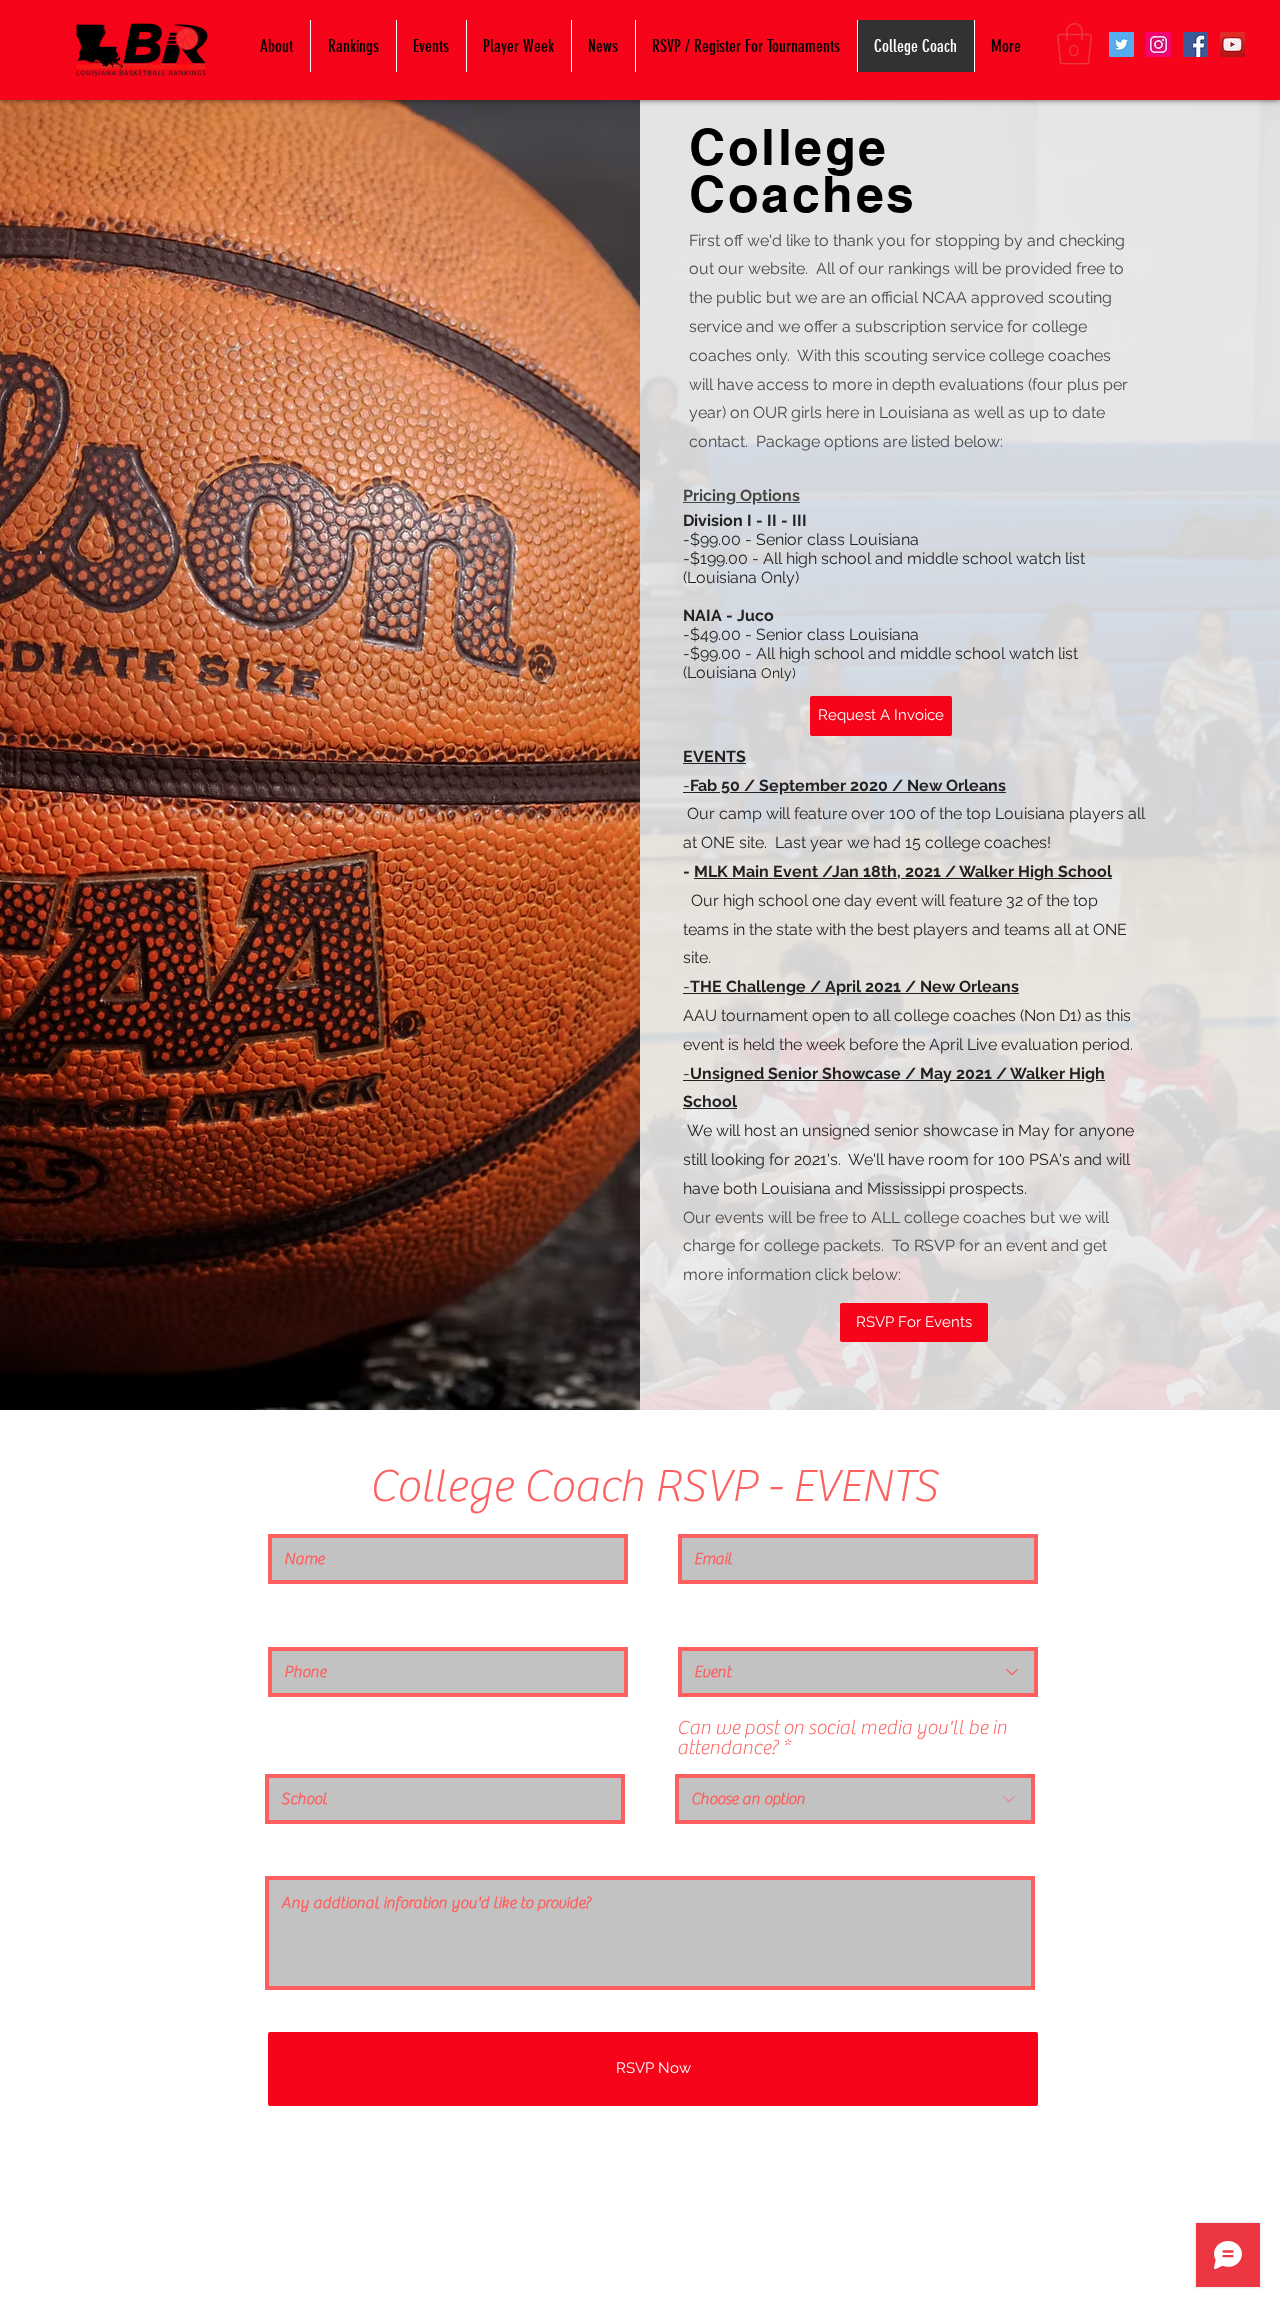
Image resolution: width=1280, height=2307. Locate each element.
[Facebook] (1195, 44)
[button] (1074, 44)
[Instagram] (1158, 44)
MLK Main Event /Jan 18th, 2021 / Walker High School (903, 871)
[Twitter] (1121, 44)
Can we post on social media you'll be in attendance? (842, 1738)
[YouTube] (1232, 44)
